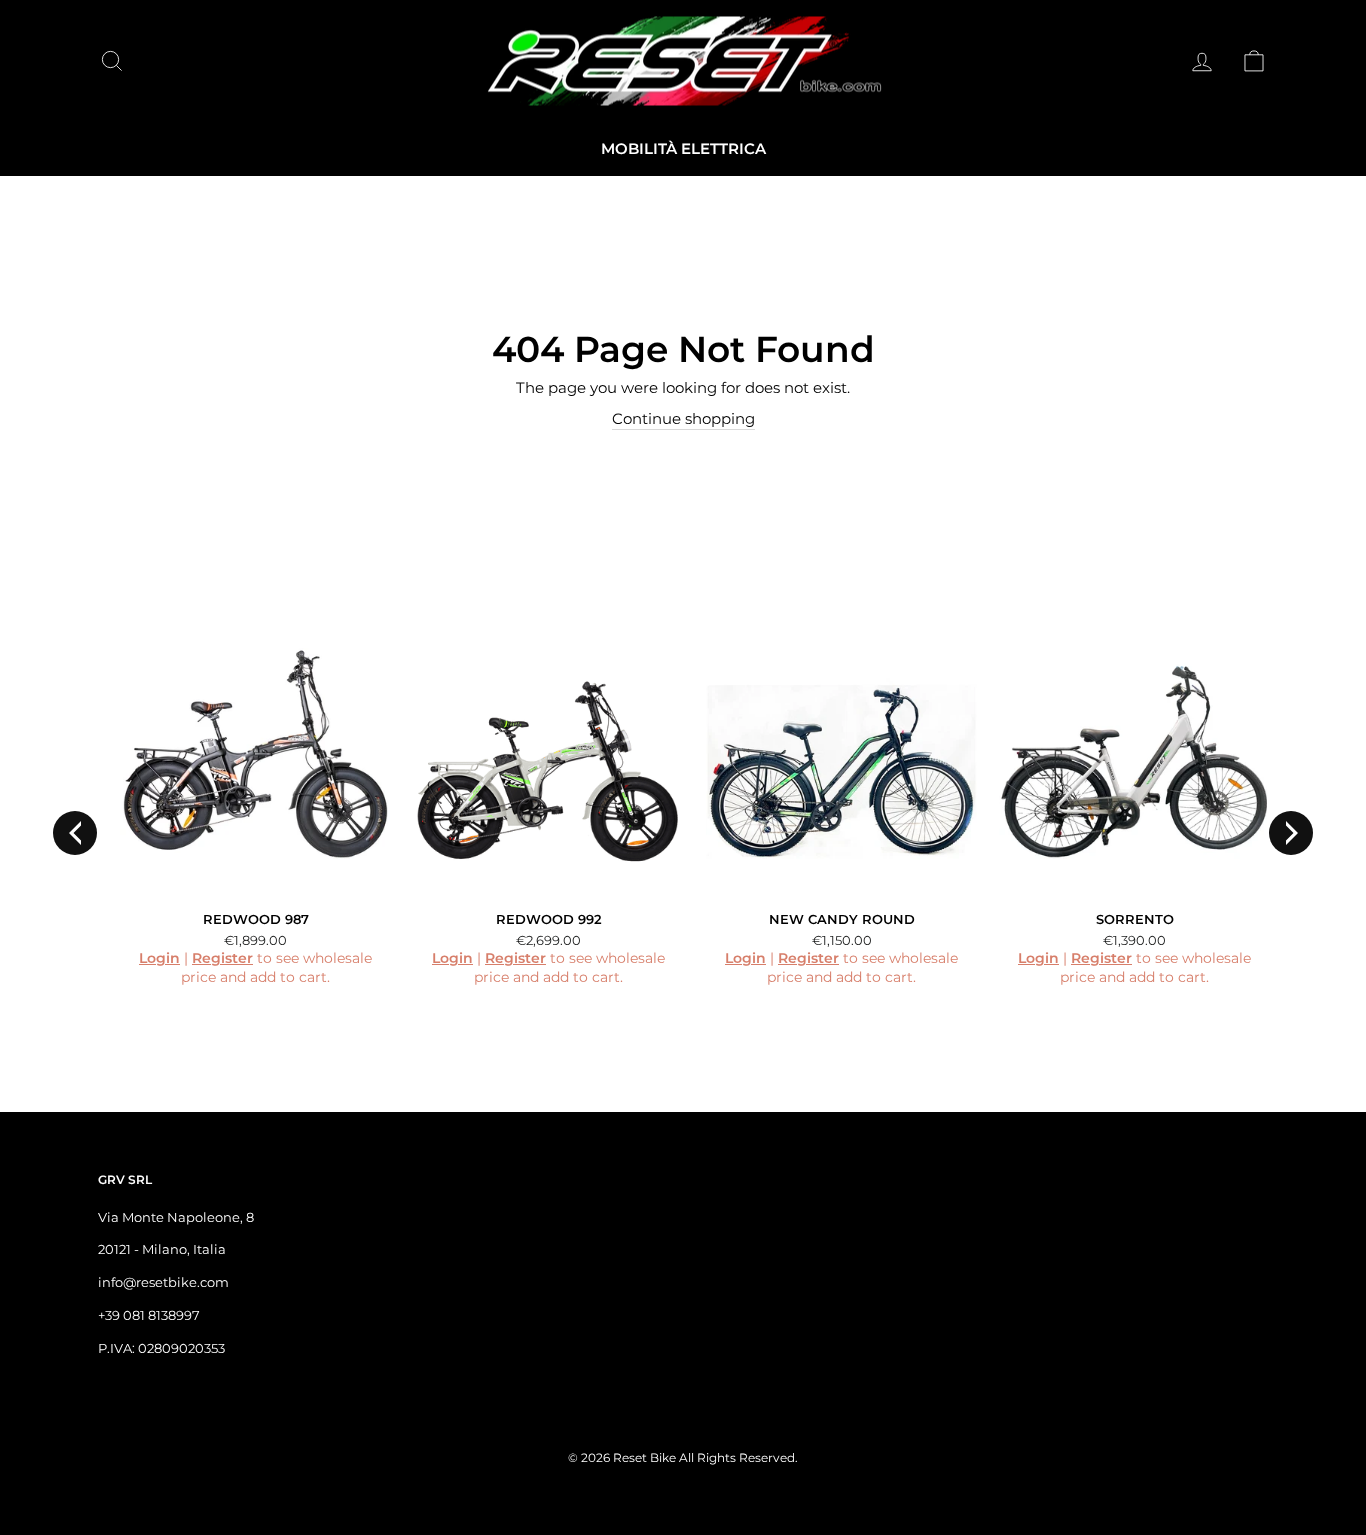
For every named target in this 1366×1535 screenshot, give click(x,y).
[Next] (1291, 833)
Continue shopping (683, 418)
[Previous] (75, 833)
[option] (244, 818)
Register (222, 958)
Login (159, 958)
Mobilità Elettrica (683, 148)
